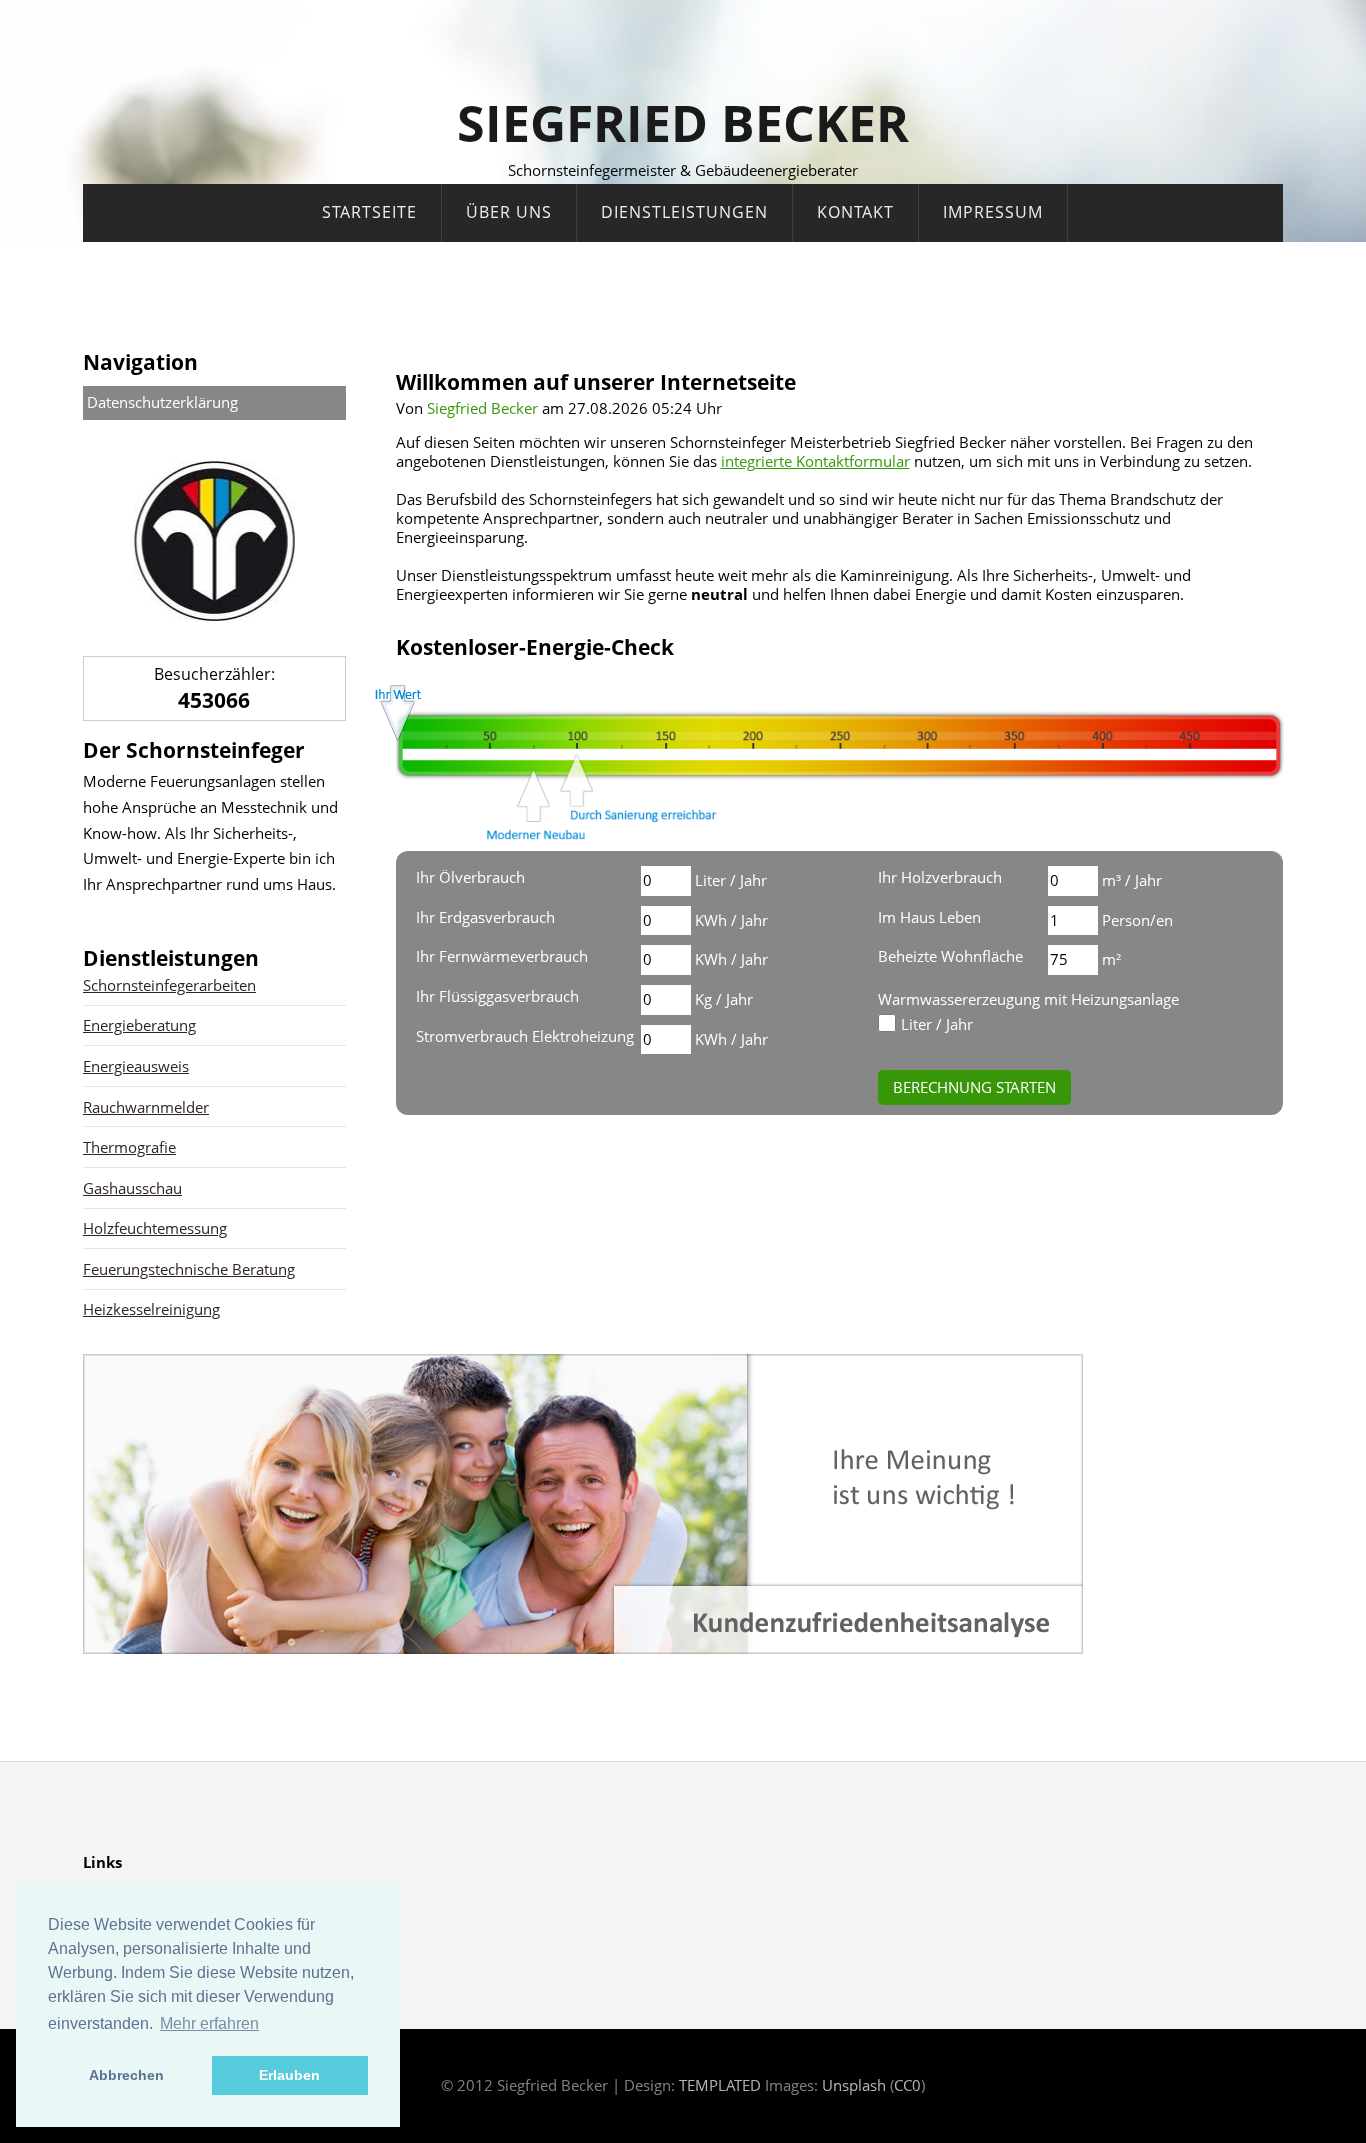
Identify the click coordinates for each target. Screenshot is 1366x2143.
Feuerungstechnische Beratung (189, 1269)
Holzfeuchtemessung (155, 1228)
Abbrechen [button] (126, 2075)
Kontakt (855, 212)
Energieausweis (136, 1066)
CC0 (907, 2085)
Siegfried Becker (683, 123)
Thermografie (129, 1147)
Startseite (369, 212)
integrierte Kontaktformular (815, 461)
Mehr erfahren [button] (209, 2023)
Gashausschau (132, 1188)
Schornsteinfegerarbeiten (169, 985)
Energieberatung (139, 1025)
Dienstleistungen (684, 212)
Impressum (993, 212)
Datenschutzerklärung (162, 402)
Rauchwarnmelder (146, 1107)
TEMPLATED (720, 2085)
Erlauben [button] (289, 2075)
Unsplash (854, 2085)
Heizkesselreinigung (151, 1309)
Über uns (509, 212)
